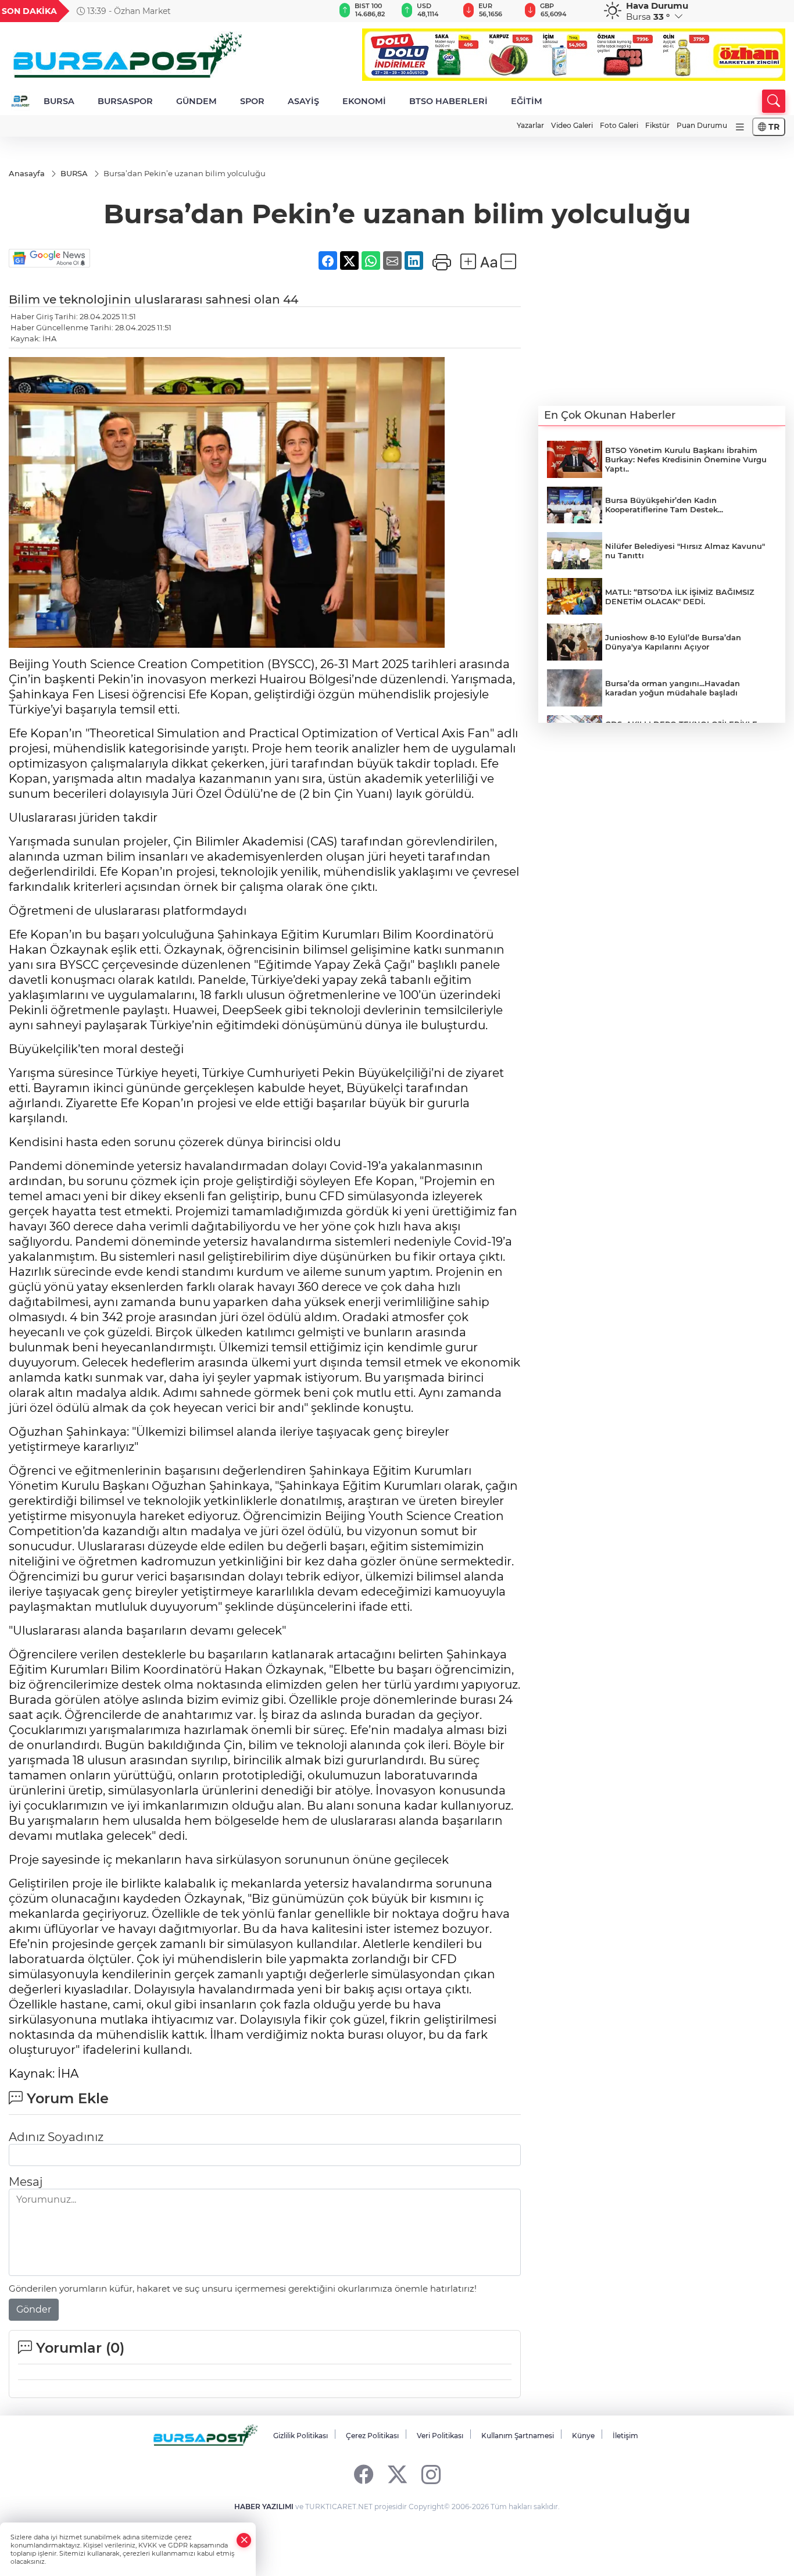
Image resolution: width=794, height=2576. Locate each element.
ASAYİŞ (303, 101)
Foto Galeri (619, 125)
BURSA (59, 101)
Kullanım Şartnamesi (518, 2436)
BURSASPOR (125, 101)
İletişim (625, 2436)
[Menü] (740, 127)
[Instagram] (431, 2474)
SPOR (252, 101)
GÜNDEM (196, 101)
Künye (583, 2436)
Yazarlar (530, 125)
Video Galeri (572, 125)
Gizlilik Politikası (301, 2436)
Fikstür (657, 125)
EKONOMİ (364, 101)
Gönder (34, 2309)
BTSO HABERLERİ (448, 101)
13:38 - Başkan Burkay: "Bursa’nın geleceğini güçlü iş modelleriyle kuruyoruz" (261, 11)
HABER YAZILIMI (264, 2507)
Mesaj (26, 2182)
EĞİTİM (527, 101)
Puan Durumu (702, 125)
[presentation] (307, 11)
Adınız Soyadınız (56, 2137)
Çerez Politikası (372, 2436)
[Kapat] (244, 2540)
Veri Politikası (440, 2436)
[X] (397, 2474)
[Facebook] (364, 2474)
